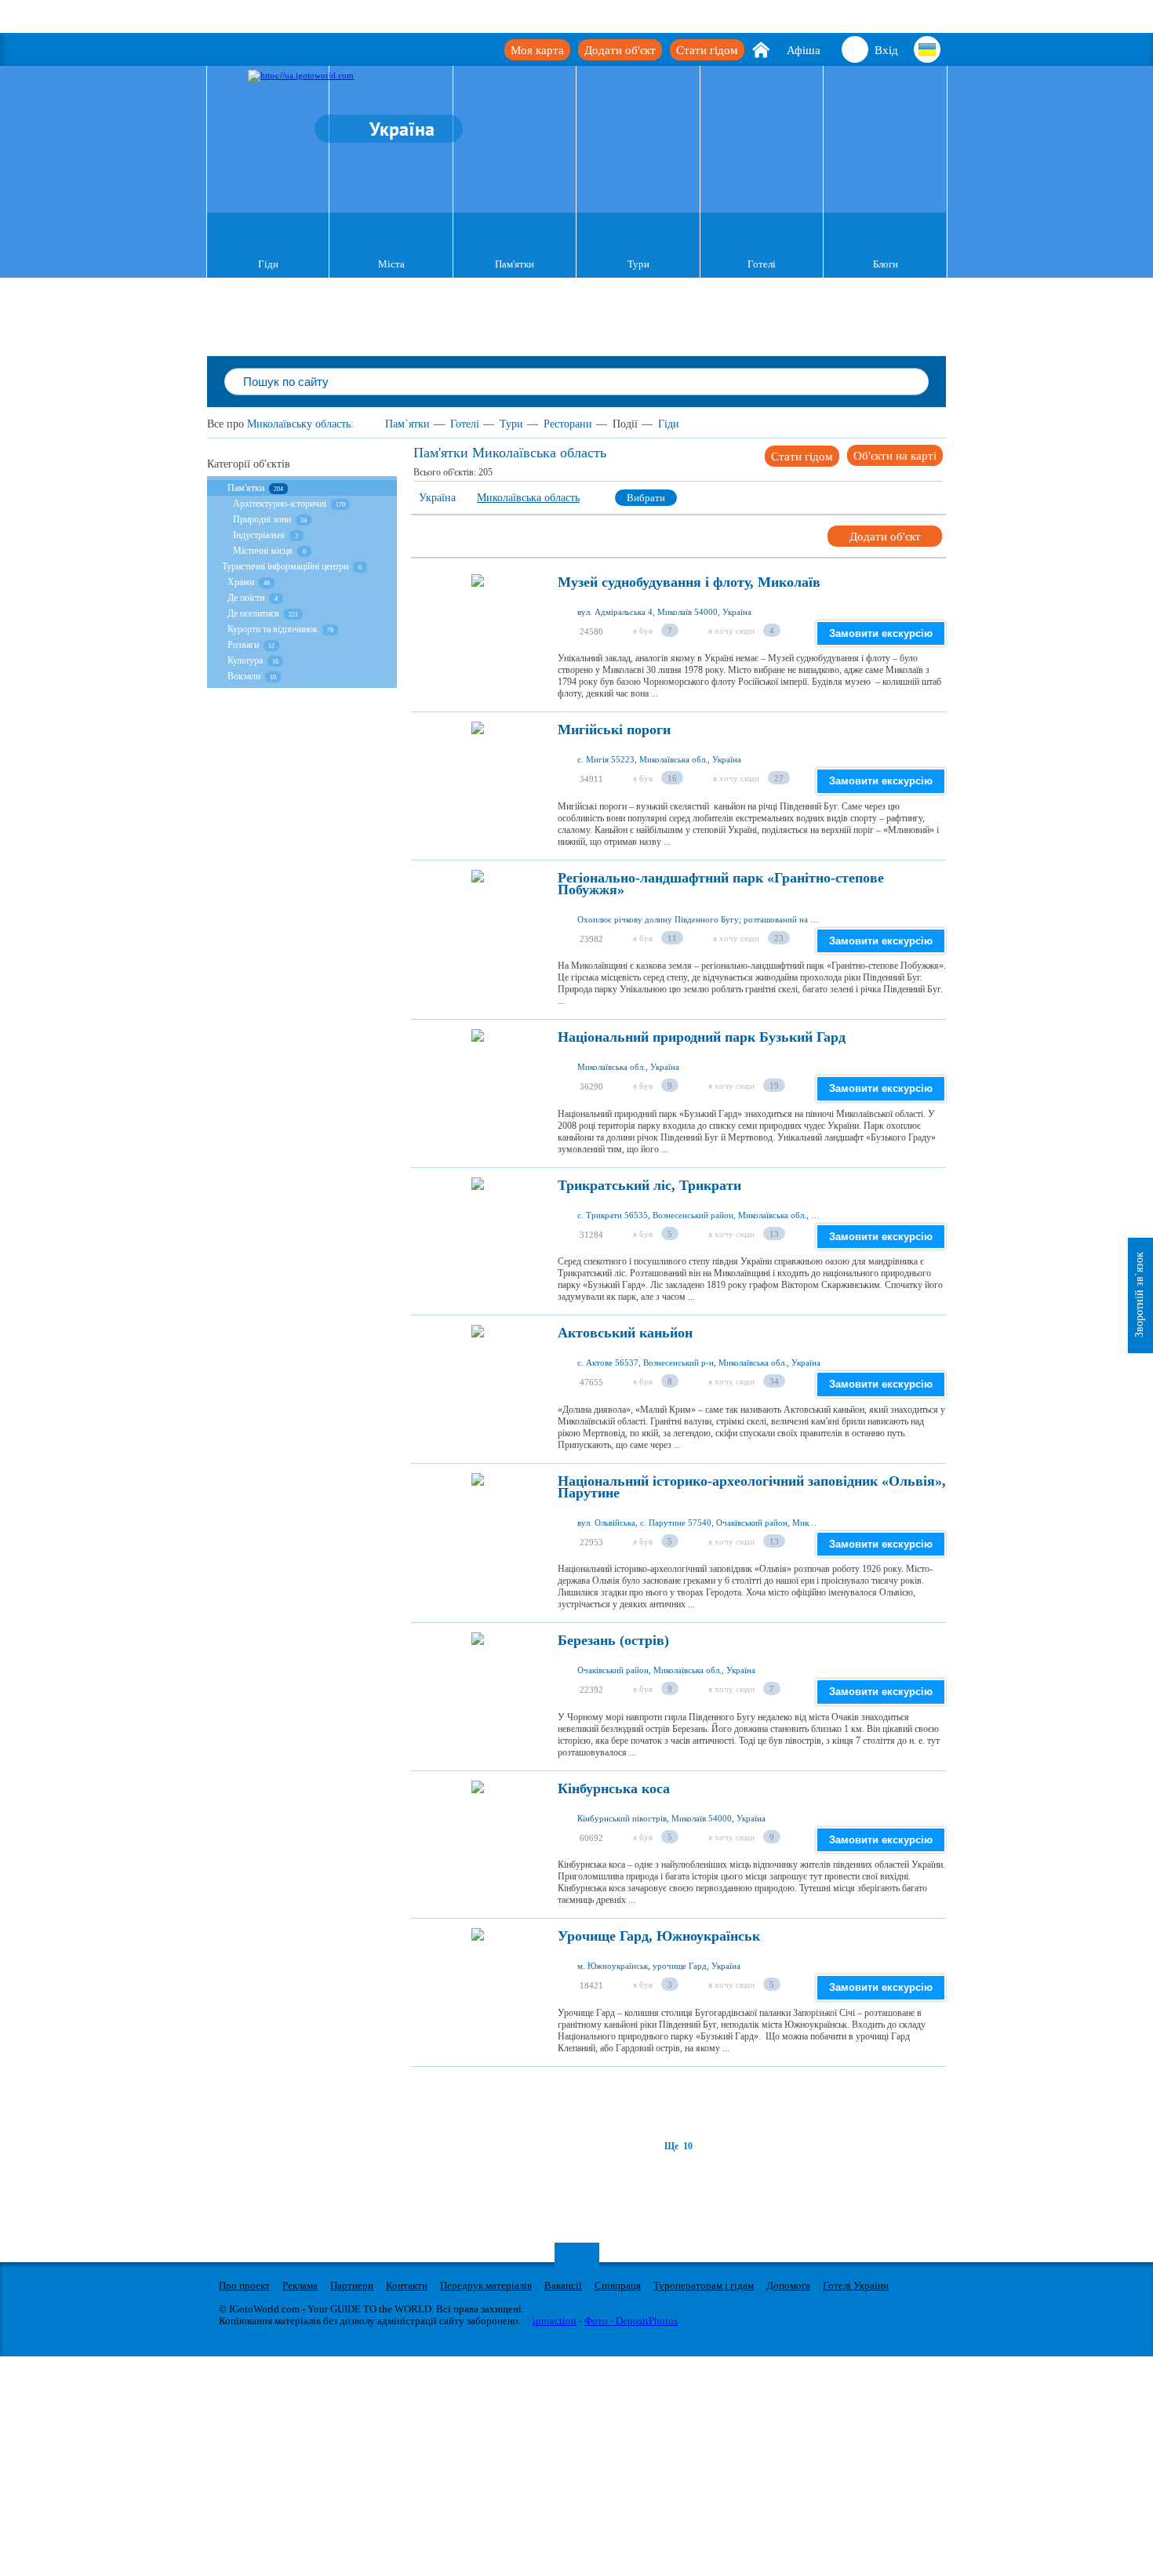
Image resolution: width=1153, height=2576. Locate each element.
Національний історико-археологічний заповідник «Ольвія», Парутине (752, 1487)
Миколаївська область (528, 498)
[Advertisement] (697, 2102)
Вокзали (244, 676)
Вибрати (646, 498)
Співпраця (618, 2285)
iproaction (555, 2321)
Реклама (300, 2285)
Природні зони (262, 519)
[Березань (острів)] (478, 1683)
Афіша (804, 50)
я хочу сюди (731, 631)
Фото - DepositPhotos (631, 2321)
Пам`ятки (407, 424)
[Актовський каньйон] (478, 1375)
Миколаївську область (299, 424)
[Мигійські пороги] (478, 772)
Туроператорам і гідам (704, 2285)
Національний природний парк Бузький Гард (702, 1037)
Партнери (352, 2285)
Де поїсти (246, 598)
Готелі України (856, 2285)
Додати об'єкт (620, 50)
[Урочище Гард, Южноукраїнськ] (478, 1978)
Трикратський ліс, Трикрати (649, 1186)
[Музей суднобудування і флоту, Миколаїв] (478, 624)
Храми (241, 582)
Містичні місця (263, 551)
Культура (246, 660)
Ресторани (568, 424)
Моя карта (537, 50)
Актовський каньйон (625, 1333)
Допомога (788, 2285)
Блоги (886, 264)
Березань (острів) (613, 1641)
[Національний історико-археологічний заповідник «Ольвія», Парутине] (478, 1523)
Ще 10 (678, 2146)
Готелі (762, 264)
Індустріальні (259, 535)
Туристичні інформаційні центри (285, 566)
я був (643, 631)
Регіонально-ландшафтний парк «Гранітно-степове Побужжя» (721, 884)
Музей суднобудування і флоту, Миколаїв (689, 582)
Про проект (244, 2285)
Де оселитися (253, 613)
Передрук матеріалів (486, 2285)
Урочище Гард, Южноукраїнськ (659, 1936)
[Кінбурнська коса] (478, 1831)
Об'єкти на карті (895, 456)
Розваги (243, 645)
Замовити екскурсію (881, 633)
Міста (391, 264)
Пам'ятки (515, 264)
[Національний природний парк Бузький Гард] (478, 1079)
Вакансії (563, 2285)
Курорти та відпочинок (273, 629)
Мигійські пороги (614, 730)
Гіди (268, 264)
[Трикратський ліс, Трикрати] (478, 1228)
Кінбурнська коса (614, 1789)
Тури (638, 264)
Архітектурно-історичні (281, 504)
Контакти (407, 2285)
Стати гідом (707, 50)
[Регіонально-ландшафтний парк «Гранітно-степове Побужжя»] (478, 920)
